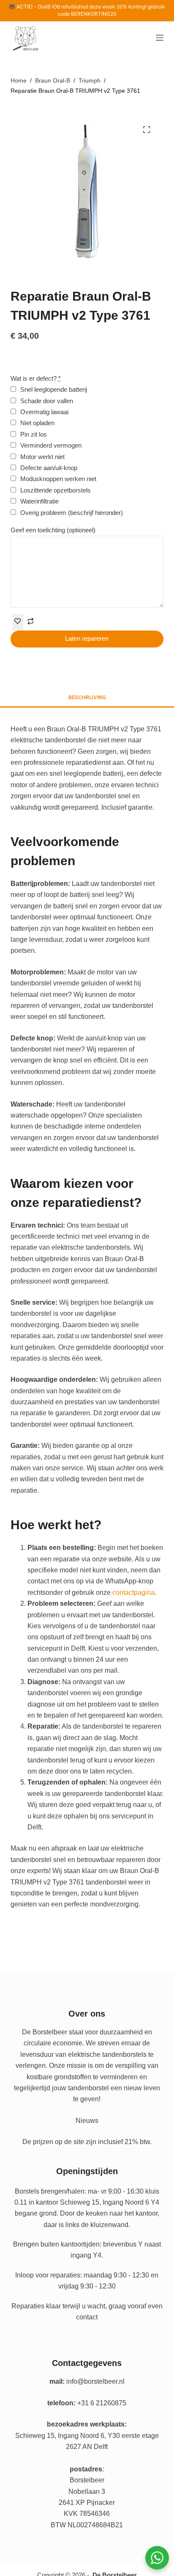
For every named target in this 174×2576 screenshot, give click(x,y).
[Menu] (160, 38)
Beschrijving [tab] (87, 697)
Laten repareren (87, 638)
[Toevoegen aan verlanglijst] (18, 622)
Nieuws (87, 2121)
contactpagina (133, 1592)
